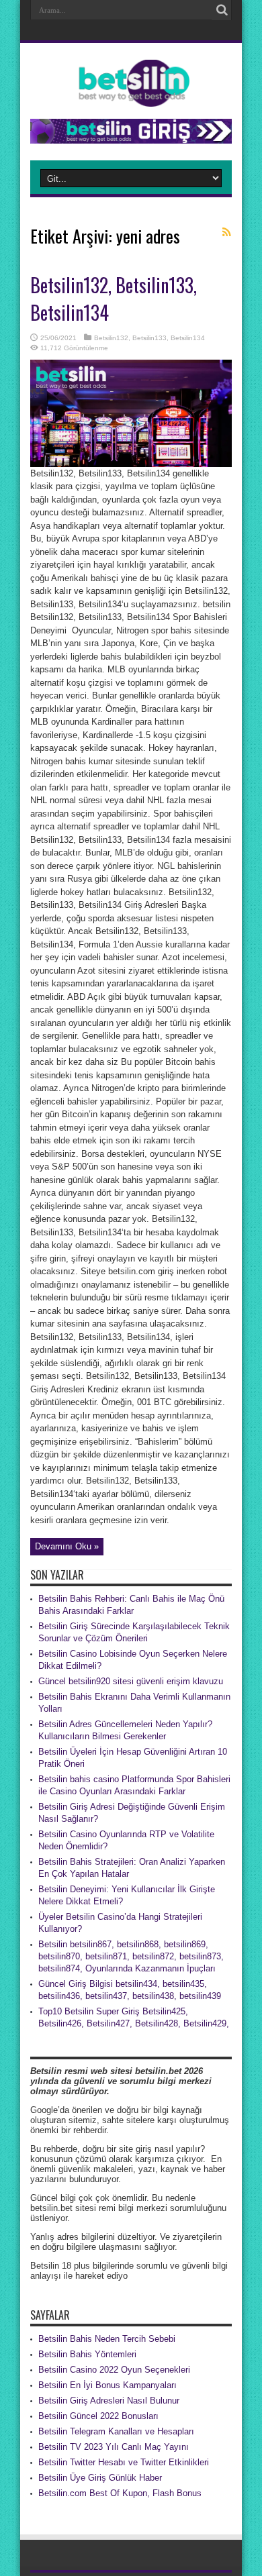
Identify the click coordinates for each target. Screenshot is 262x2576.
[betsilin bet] (131, 97)
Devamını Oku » (67, 1546)
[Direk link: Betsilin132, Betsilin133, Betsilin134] (131, 464)
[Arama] (222, 10)
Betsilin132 (111, 338)
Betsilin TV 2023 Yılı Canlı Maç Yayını (114, 2447)
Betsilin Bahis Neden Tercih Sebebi (107, 2339)
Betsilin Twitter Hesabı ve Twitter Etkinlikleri (124, 2462)
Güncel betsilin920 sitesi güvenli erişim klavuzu (131, 1681)
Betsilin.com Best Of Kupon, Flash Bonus (120, 2493)
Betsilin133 (149, 338)
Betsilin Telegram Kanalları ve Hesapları (116, 2431)
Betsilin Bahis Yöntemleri (87, 2354)
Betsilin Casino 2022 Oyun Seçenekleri (114, 2370)
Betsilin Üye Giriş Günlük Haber (100, 2478)
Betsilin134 (188, 338)
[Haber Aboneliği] (226, 232)
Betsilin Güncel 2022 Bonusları (98, 2416)
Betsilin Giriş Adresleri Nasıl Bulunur (109, 2401)
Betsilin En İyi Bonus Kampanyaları (107, 2385)
